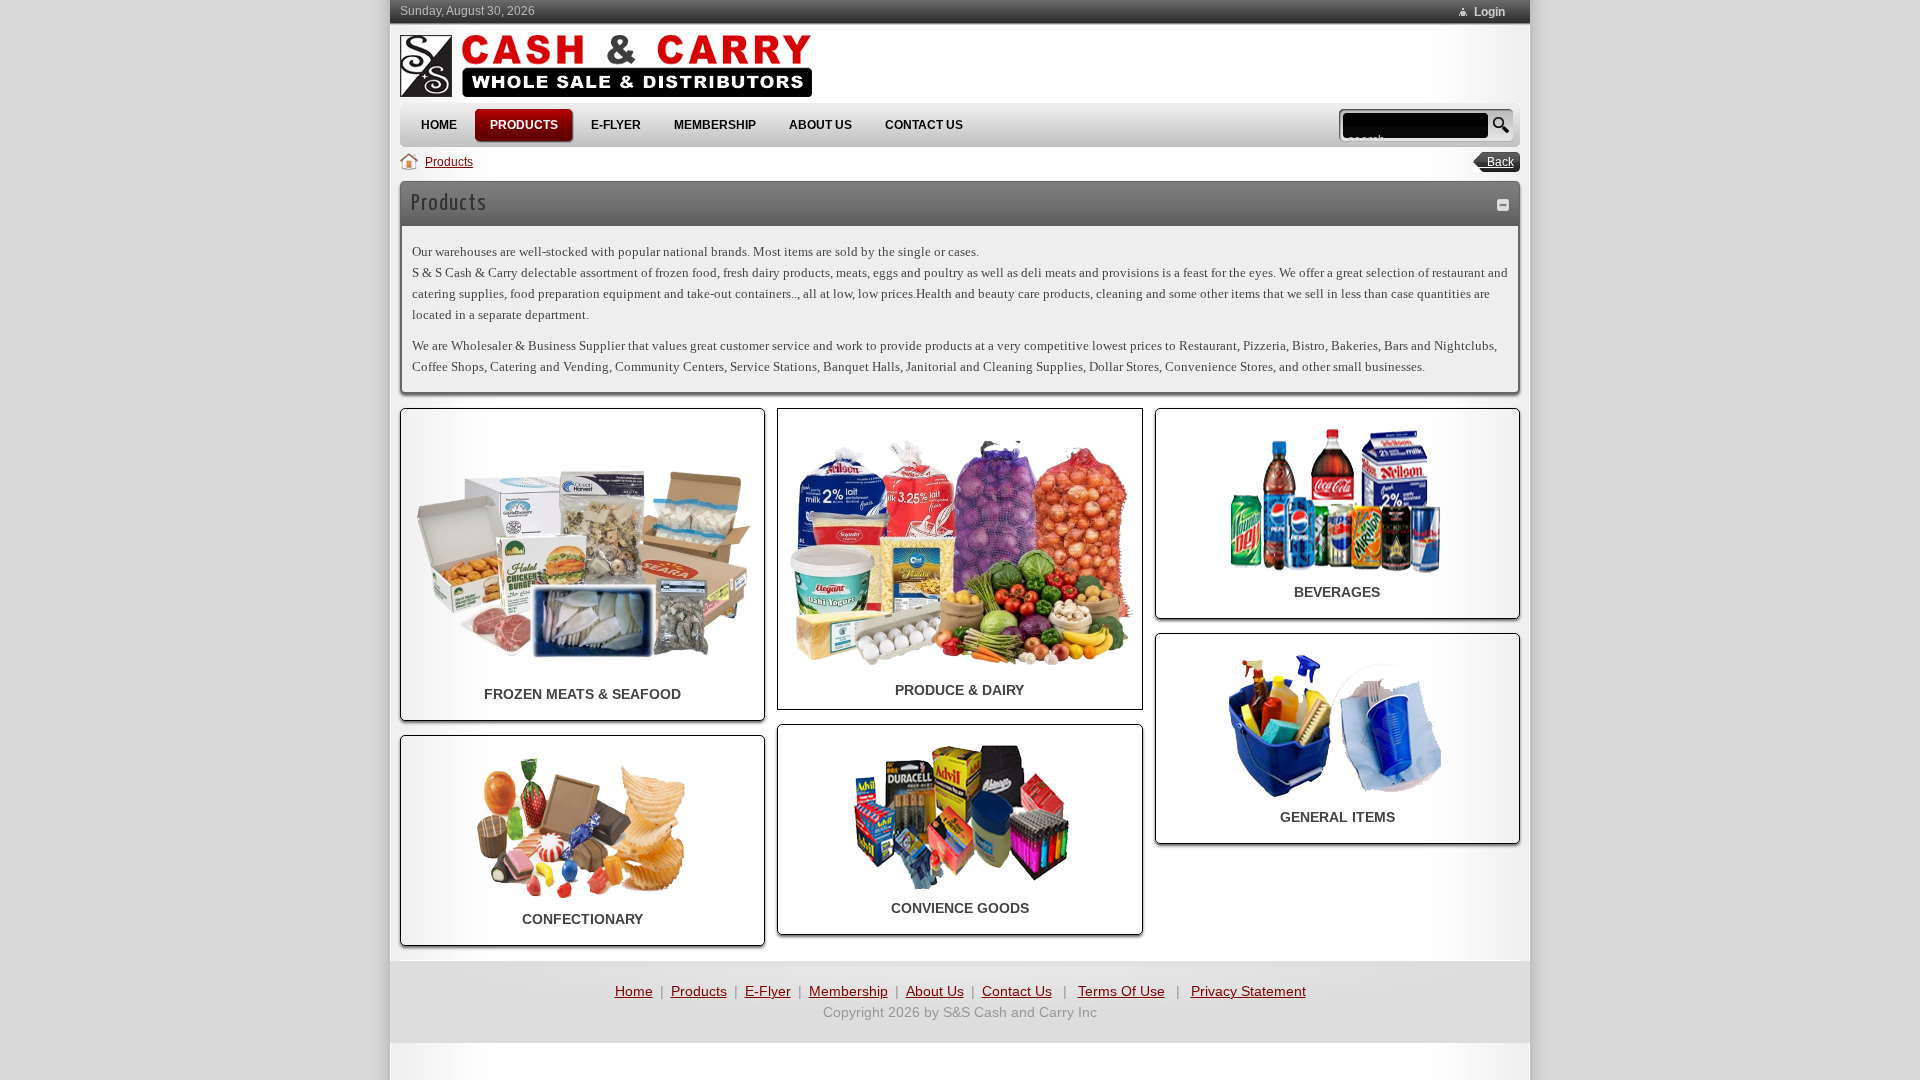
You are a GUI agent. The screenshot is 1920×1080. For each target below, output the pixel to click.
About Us (935, 991)
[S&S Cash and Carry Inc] (612, 68)
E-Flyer (768, 991)
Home (634, 991)
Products (449, 162)
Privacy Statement (1248, 991)
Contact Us (1017, 991)
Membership (848, 991)
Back (1494, 162)
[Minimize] (1503, 204)
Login (1489, 12)
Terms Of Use (1121, 991)
